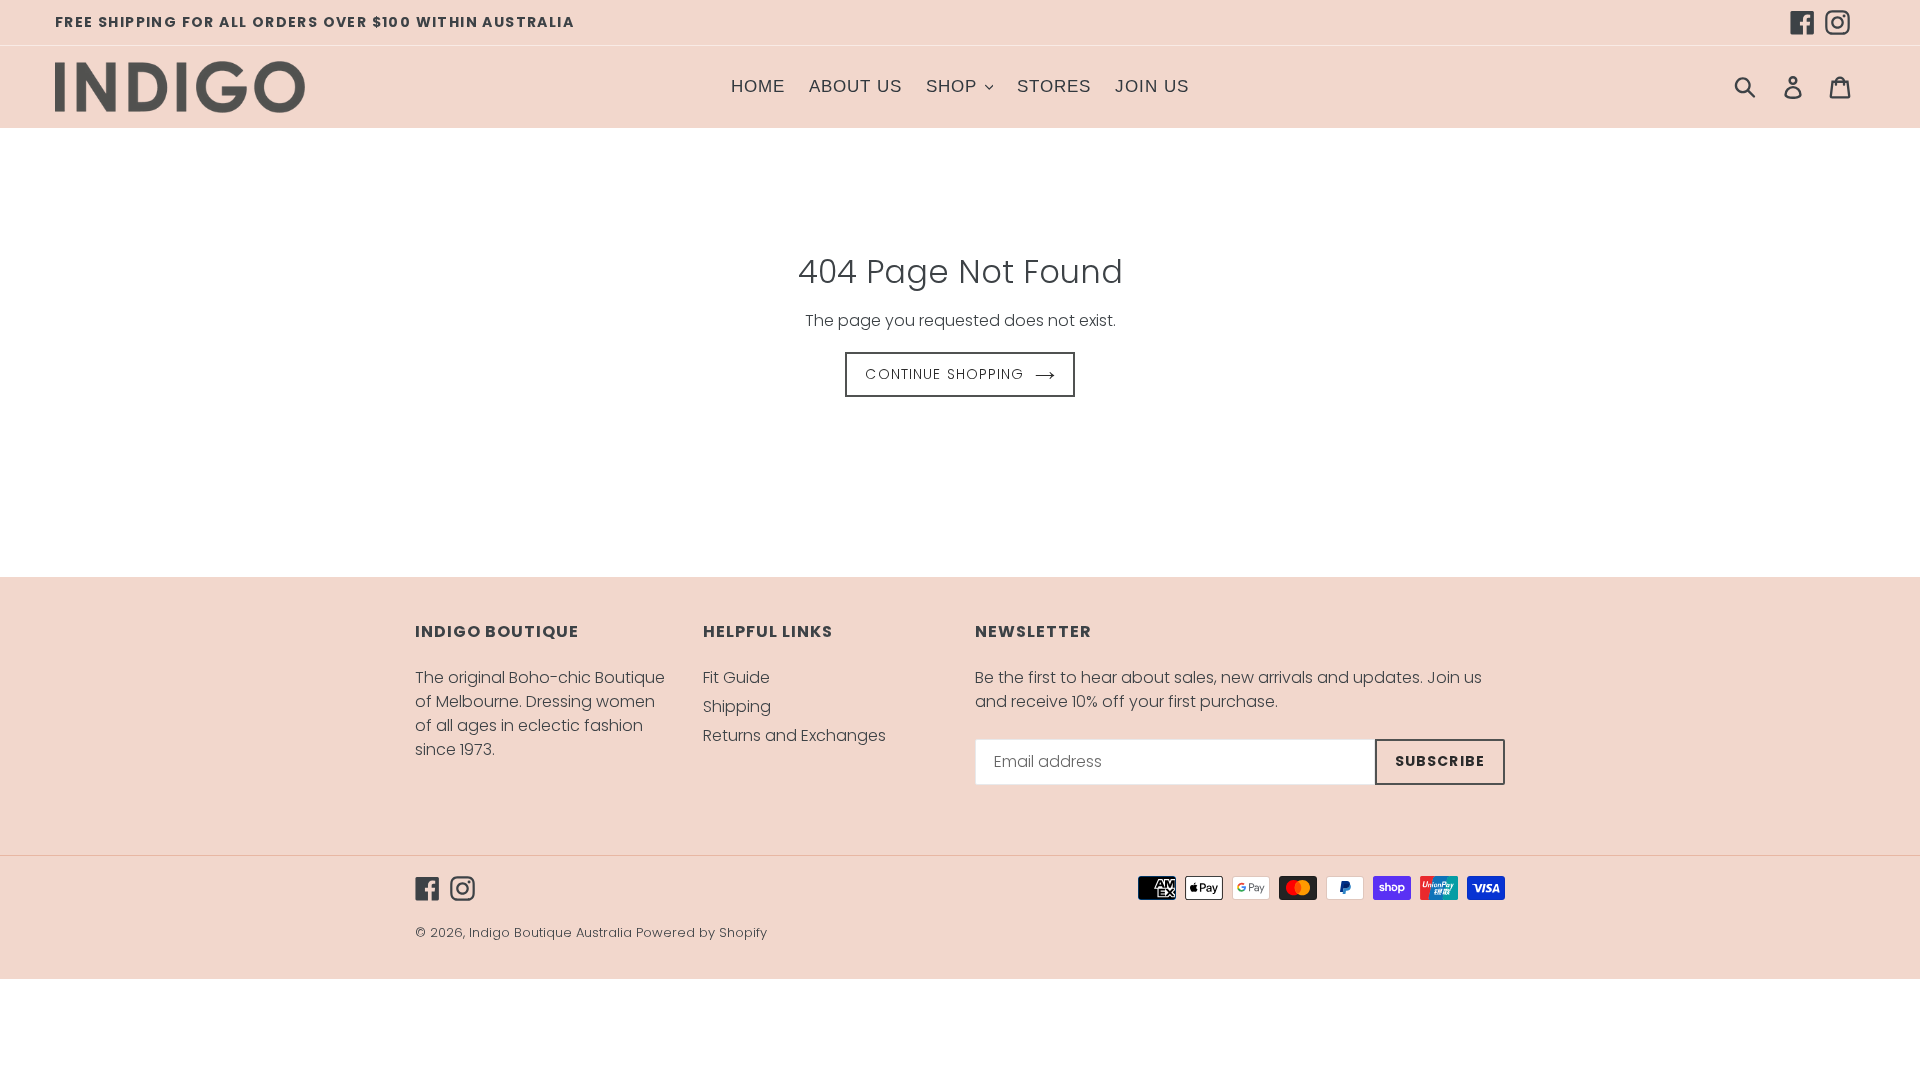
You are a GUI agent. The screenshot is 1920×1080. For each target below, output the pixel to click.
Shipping (737, 706)
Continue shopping (944, 374)
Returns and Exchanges (794, 735)
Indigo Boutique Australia (550, 932)
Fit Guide (736, 677)
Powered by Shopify (701, 932)
